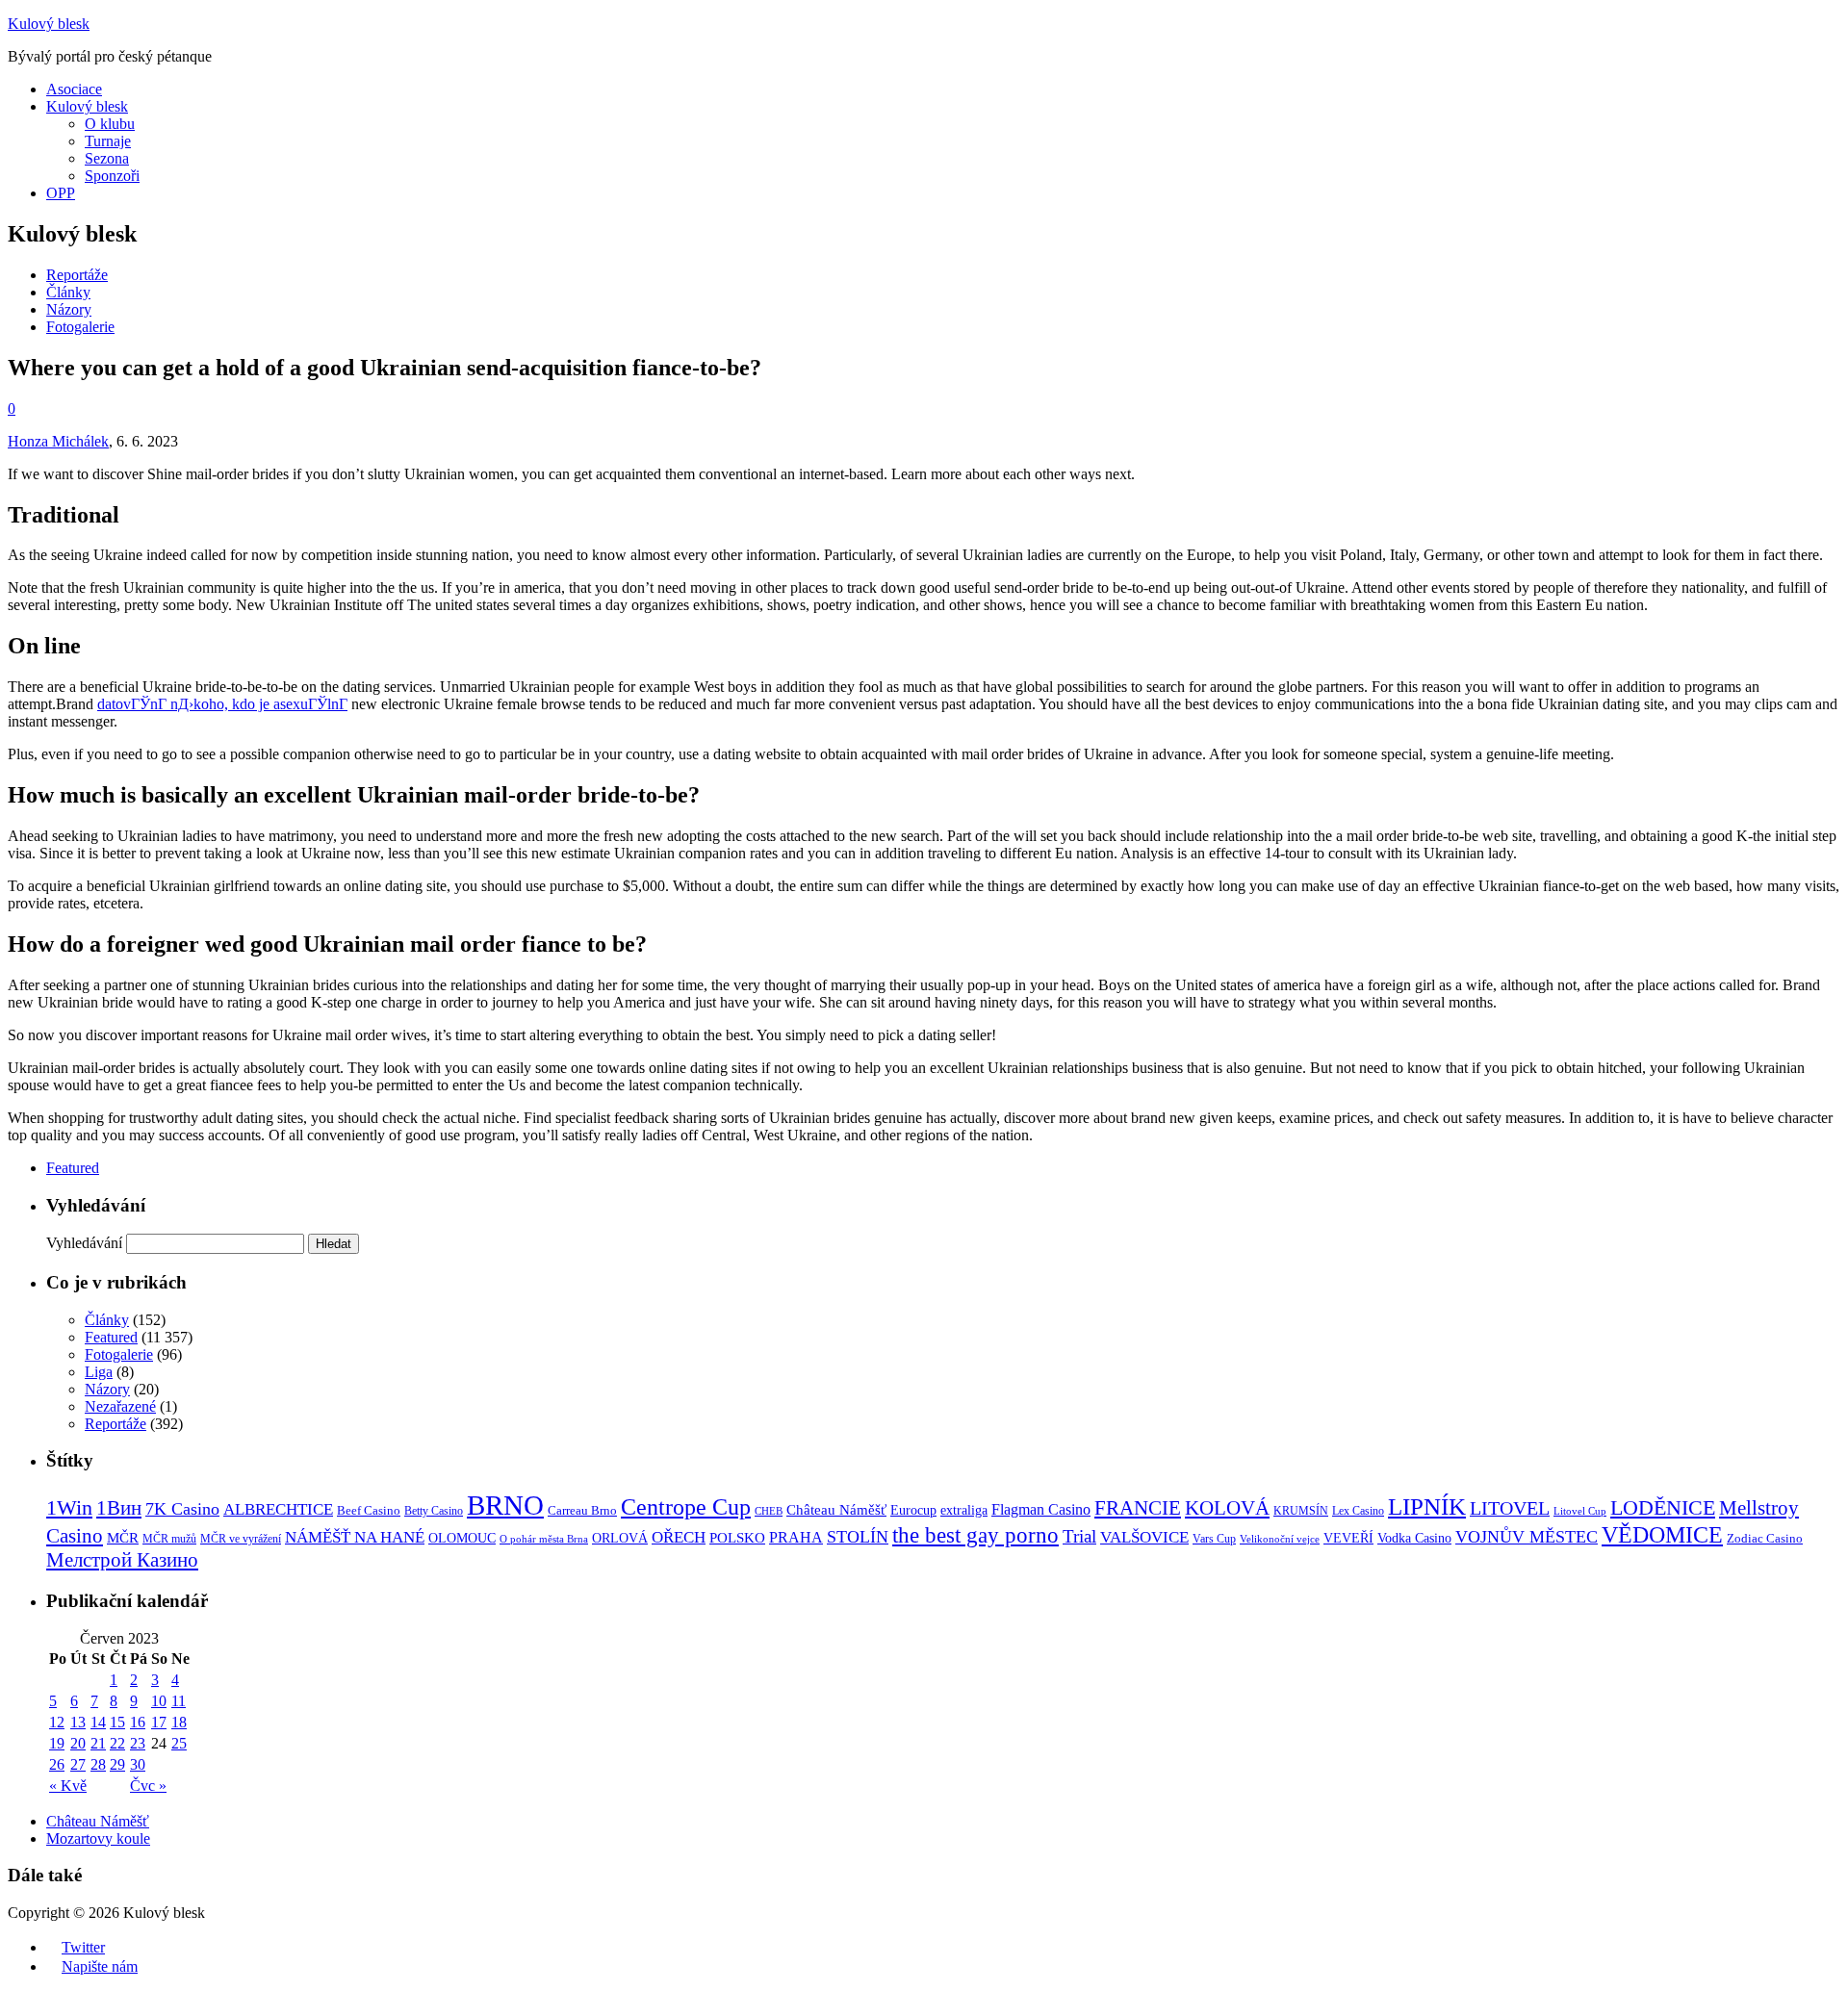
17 (159, 1722)
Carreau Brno (582, 1511)
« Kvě (68, 1786)
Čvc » (148, 1786)
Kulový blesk (49, 24)
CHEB (769, 1511)
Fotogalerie (80, 327)
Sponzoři (112, 176)
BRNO (505, 1505)
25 (179, 1743)
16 (138, 1722)
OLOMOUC (462, 1538)
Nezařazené (120, 1406)
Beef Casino (369, 1511)
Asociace (74, 89)
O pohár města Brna (544, 1539)
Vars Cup (1214, 1539)
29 (117, 1764)
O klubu (110, 124)
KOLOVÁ (1227, 1508)
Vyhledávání (84, 1243)
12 (57, 1722)
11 (179, 1701)
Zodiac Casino (1765, 1539)
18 (179, 1722)
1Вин (119, 1508)
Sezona (107, 158)
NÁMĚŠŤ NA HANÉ (355, 1537)
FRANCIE (1138, 1508)
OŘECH (679, 1537)
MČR (123, 1538)
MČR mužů (169, 1539)
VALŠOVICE (1144, 1537)
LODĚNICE (1663, 1507)
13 (78, 1722)
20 (78, 1743)
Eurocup (913, 1510)
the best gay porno (975, 1535)
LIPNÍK (1427, 1506)
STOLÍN (858, 1537)
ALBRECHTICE (278, 1509)
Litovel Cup (1580, 1511)
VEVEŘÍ (1348, 1538)
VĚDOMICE (1662, 1534)
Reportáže (77, 275)
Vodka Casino (1414, 1538)
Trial (1079, 1536)
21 (98, 1743)
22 (117, 1743)
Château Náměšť (836, 1510)
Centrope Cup (686, 1506)
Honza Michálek (58, 441)
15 (117, 1722)
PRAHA (796, 1537)
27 (78, 1764)
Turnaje (108, 141)
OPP (61, 193)
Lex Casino (1358, 1511)
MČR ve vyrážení (241, 1539)
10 (159, 1701)
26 (57, 1764)
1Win (69, 1508)
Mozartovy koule (98, 1838)
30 (138, 1764)
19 (57, 1743)
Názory (69, 309)
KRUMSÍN (1301, 1511)
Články (68, 292)
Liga (99, 1372)
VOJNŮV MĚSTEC (1527, 1537)
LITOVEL (1510, 1508)
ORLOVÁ (620, 1538)
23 (138, 1743)
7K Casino (182, 1509)
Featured (73, 1168)
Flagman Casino (1041, 1509)
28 (98, 1764)
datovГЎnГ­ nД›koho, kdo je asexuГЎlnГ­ (222, 704)
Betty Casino (434, 1511)
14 (98, 1722)
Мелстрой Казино (122, 1560)
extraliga (964, 1510)
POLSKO (737, 1537)
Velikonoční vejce (1280, 1539)
